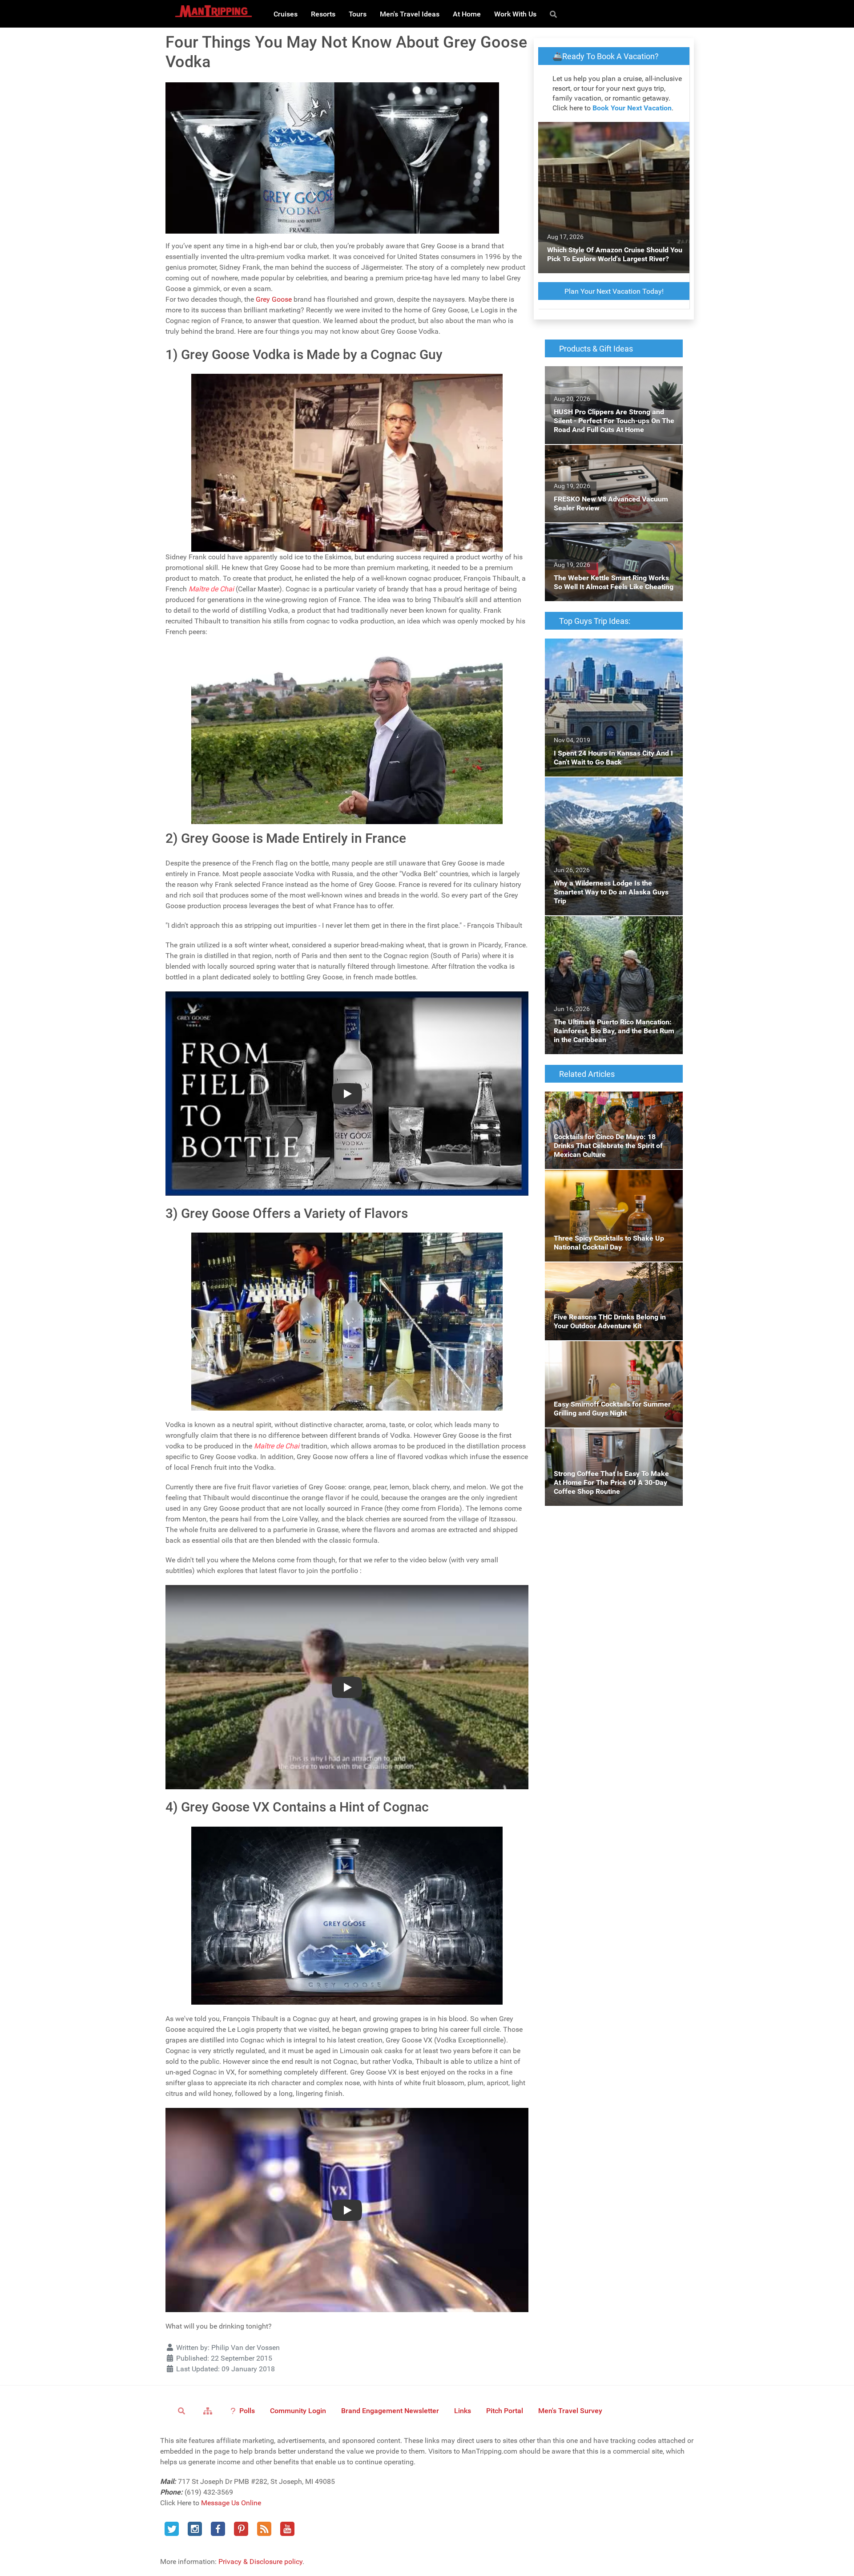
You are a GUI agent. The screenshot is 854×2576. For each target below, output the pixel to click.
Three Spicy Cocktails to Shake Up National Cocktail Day (613, 1180)
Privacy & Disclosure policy (260, 2562)
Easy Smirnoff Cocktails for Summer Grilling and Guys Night (602, 1352)
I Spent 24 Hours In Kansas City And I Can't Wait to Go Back (612, 649)
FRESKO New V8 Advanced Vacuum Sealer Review (612, 455)
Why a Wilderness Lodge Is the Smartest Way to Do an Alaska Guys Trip (608, 788)
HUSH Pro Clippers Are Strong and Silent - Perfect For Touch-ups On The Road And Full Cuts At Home (610, 382)
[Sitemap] (209, 2410)
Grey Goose (274, 299)
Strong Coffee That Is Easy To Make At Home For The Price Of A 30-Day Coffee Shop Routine (607, 1444)
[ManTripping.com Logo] (213, 11)
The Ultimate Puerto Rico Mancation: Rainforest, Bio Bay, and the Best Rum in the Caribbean (613, 932)
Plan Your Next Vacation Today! (614, 291)
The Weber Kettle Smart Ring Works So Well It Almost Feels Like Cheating (613, 534)
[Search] (555, 14)
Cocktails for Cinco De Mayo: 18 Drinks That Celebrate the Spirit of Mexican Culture (613, 1102)
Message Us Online (231, 2503)
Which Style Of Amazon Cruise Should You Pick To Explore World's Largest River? (612, 132)
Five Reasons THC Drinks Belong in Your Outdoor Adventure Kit (608, 1273)
